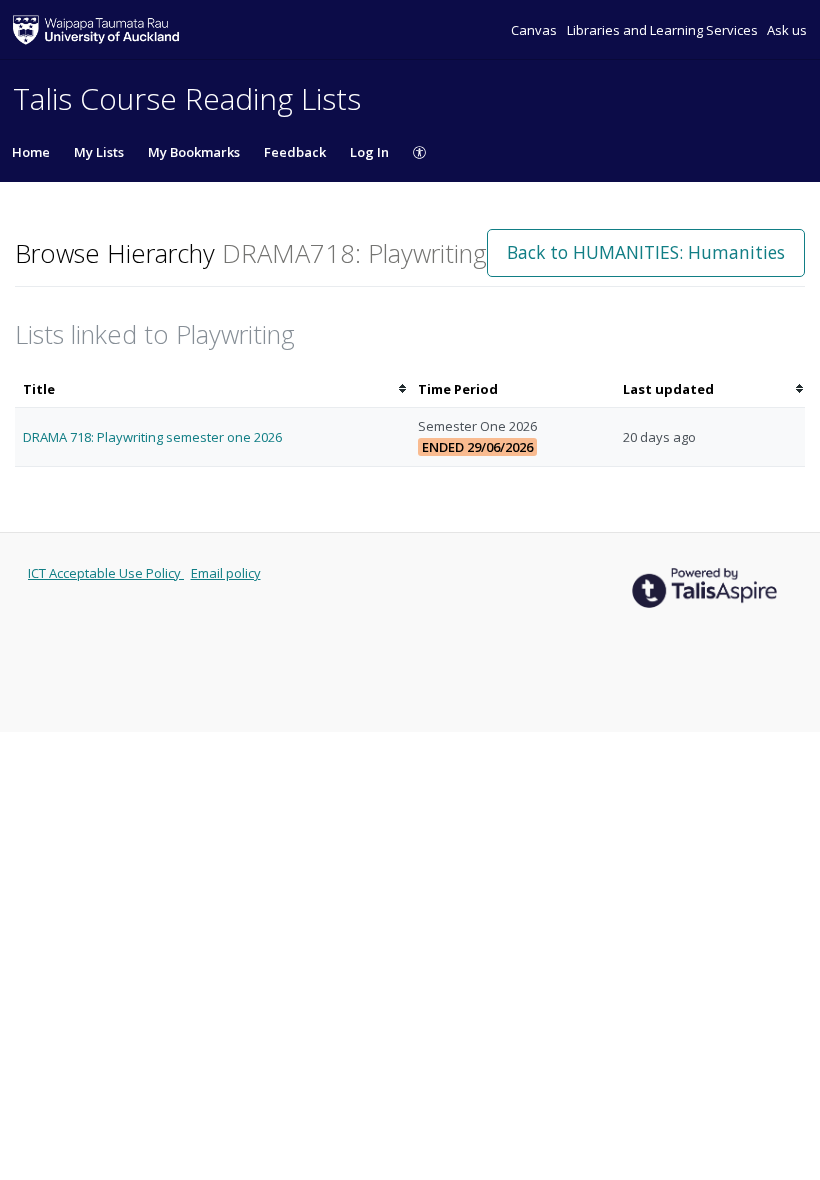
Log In (369, 152)
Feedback (295, 152)
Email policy (226, 573)
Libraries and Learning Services (664, 30)
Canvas (535, 30)
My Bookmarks (194, 152)
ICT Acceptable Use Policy (106, 573)
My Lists (99, 152)
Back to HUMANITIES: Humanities (646, 252)
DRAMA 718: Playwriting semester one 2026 (152, 437)
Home (31, 152)
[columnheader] (212, 389)
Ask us (787, 30)
